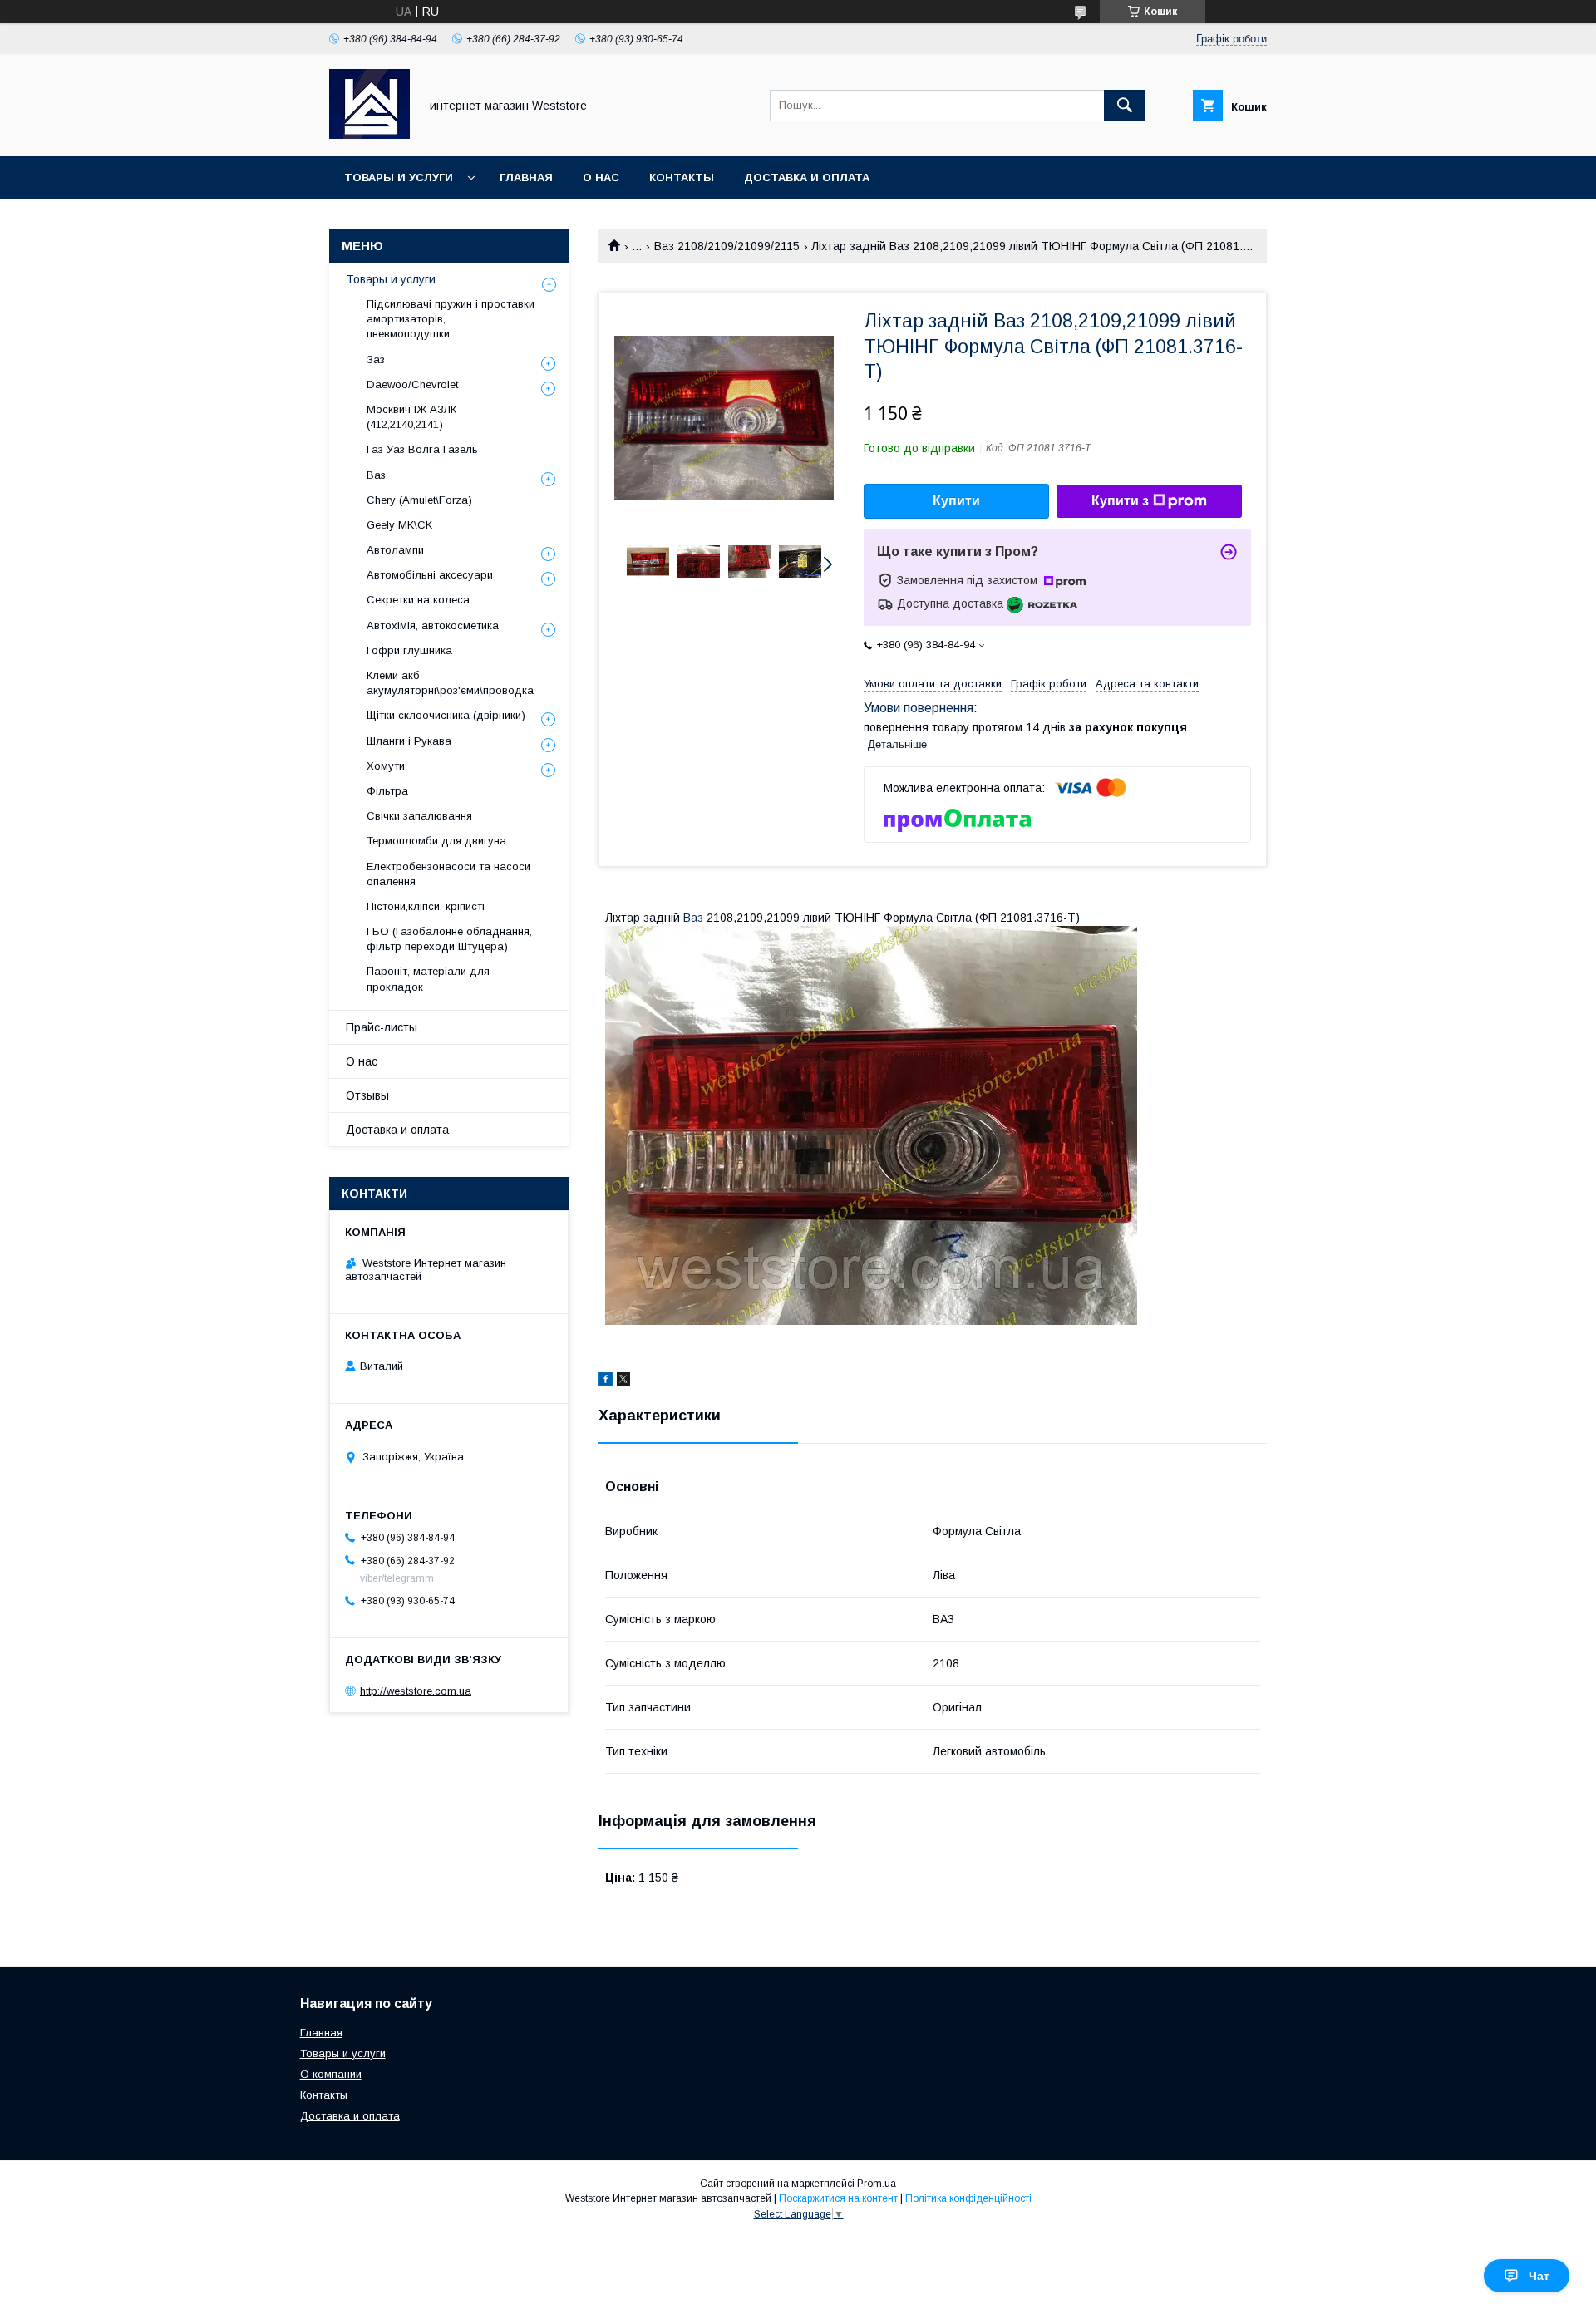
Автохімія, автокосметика (433, 625)
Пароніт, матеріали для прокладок (428, 979)
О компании (331, 2074)
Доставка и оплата (807, 177)
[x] (623, 1381)
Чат (1539, 2276)
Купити (956, 501)
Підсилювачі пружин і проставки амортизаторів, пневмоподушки (451, 319)
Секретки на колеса (418, 600)
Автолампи (395, 550)
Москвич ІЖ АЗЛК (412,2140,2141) (411, 417)
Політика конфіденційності (968, 2198)
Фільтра (387, 791)
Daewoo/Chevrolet (412, 384)
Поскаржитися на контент (838, 2198)
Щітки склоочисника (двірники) (446, 715)
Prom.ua (877, 2184)
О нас (601, 177)
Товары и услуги (399, 177)
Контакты (682, 177)
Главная (526, 177)
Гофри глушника (409, 650)
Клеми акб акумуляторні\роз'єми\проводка (450, 683)
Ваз (693, 918)
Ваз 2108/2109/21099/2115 (727, 246)
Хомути (386, 766)
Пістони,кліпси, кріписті (426, 906)
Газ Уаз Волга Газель (422, 449)
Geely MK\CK (399, 525)
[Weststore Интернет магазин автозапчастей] (369, 135)
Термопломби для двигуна (436, 841)
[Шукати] (1125, 106)
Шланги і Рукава (409, 741)
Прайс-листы (382, 1027)
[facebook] (606, 1381)
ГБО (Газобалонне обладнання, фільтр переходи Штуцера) (449, 939)
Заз (376, 359)
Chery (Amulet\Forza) (419, 500)
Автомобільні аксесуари (430, 575)
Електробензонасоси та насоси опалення (448, 874)
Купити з (1120, 501)
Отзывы (367, 1095)
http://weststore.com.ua (416, 1690)
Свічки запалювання (419, 816)
